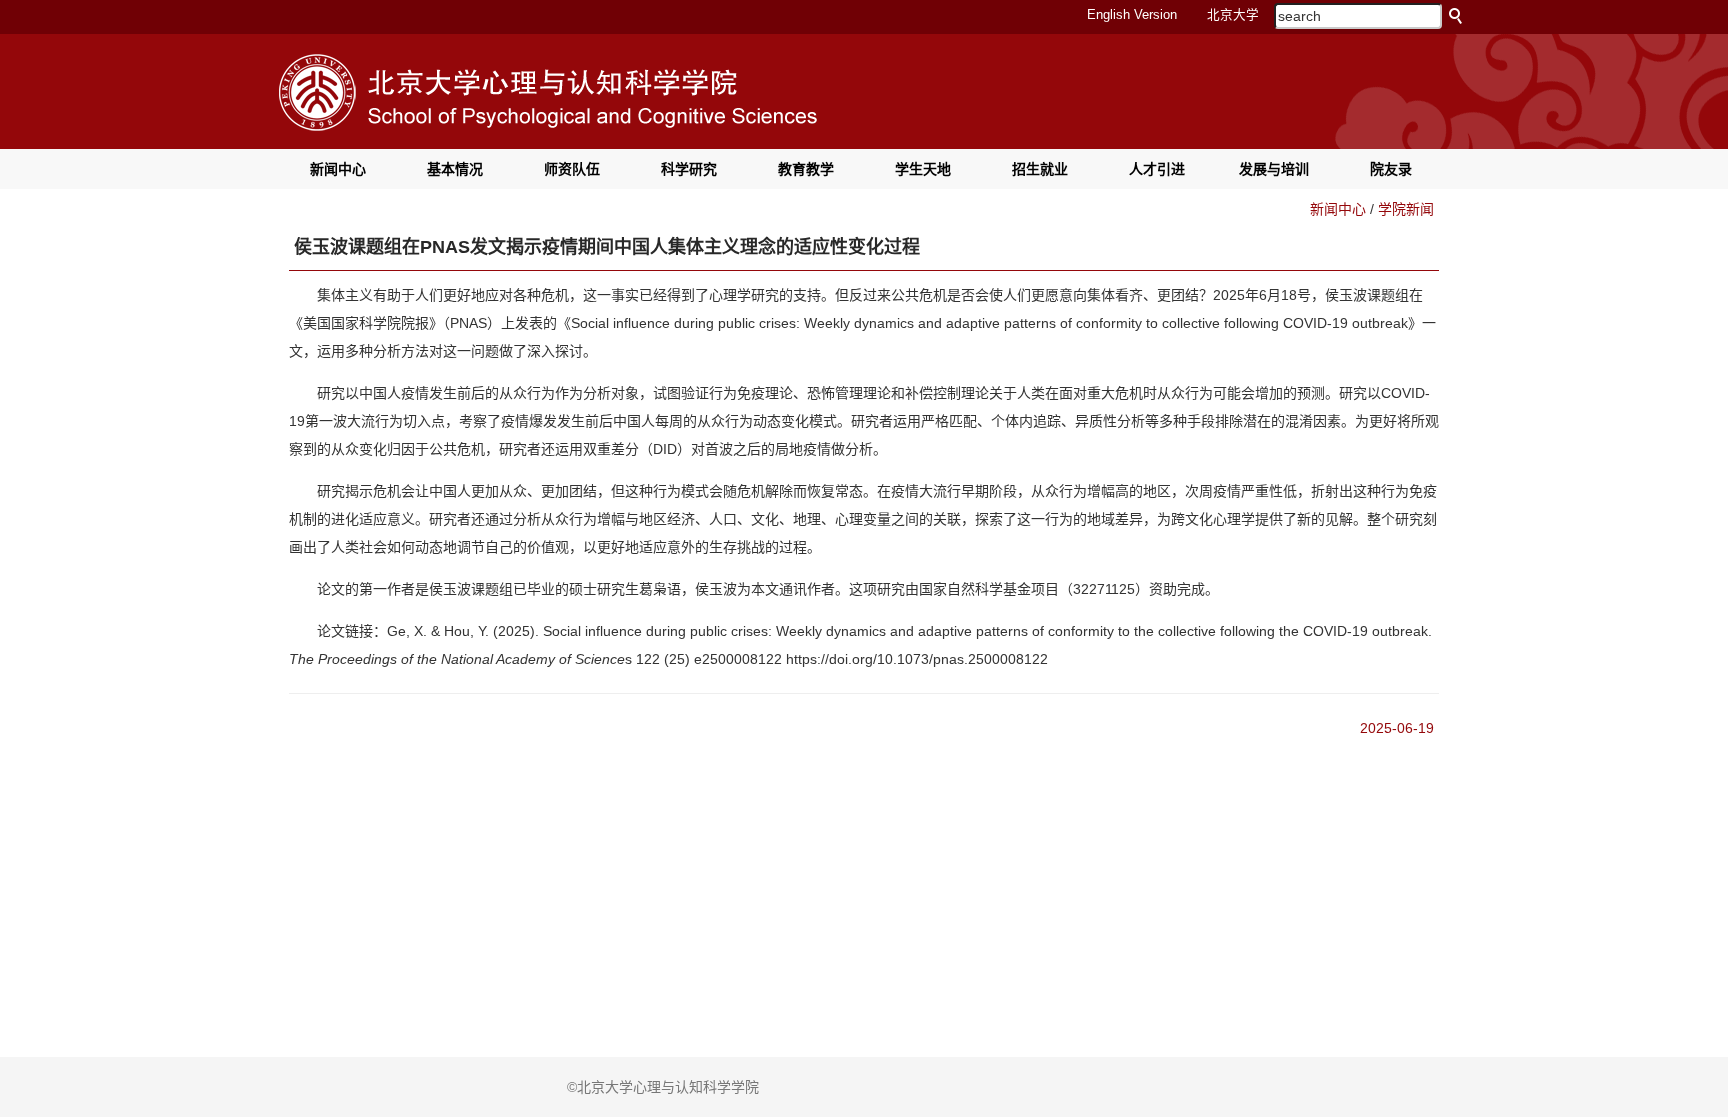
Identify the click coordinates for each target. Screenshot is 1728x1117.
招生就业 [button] (1040, 169)
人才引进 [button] (1157, 169)
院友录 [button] (1391, 169)
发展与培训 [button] (1274, 169)
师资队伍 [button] (572, 169)
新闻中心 (1338, 209)
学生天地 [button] (923, 169)
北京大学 (1233, 15)
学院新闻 (1406, 209)
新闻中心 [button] (338, 169)
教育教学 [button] (806, 169)
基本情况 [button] (455, 169)
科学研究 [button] (689, 169)
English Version (1132, 15)
